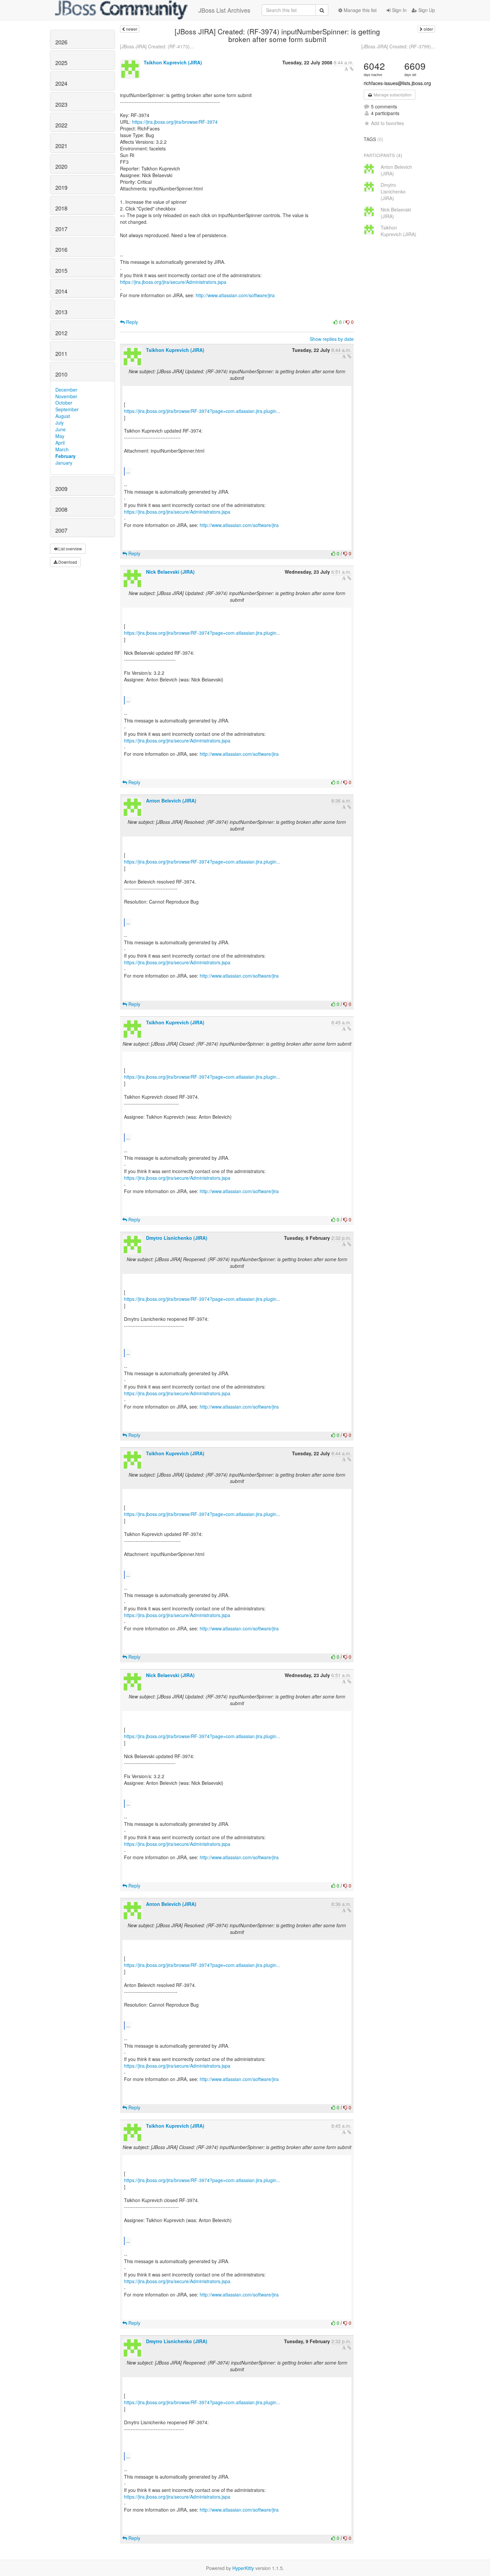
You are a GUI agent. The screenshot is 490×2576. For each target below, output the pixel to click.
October (64, 403)
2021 (61, 146)
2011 (61, 354)
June (60, 429)
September (67, 409)
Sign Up (426, 10)
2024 (61, 83)
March (62, 449)
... (128, 471)
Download (67, 562)
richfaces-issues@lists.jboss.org (397, 83)
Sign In (399, 10)
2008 (61, 509)
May (60, 436)
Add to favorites (387, 123)
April (60, 443)
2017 (61, 229)
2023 (61, 104)
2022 (61, 125)
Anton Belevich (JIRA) (171, 801)
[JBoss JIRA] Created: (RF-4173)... (157, 46)
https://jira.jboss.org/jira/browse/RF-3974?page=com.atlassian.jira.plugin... (202, 411)
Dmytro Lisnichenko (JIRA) (177, 1238)
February (65, 456)
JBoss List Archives (224, 10)
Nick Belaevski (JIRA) (170, 572)
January (64, 463)
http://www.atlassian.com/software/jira (235, 295)
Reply (131, 322)
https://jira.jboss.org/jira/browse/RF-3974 (175, 122)
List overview (70, 549)
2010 (61, 374)
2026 (61, 42)
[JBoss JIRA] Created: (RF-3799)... (398, 46)
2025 (61, 63)
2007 (61, 530)
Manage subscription (392, 95)
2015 (61, 271)
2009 (61, 489)
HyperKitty (243, 2568)
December (66, 390)
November (66, 396)
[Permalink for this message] (352, 69)
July (59, 423)
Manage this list (359, 10)
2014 (61, 291)
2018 (61, 208)
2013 (61, 312)
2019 (61, 187)
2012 (61, 333)
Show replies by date (332, 339)
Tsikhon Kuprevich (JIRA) (173, 62)
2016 (61, 249)
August (63, 416)
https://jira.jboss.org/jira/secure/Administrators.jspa (173, 282)
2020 (61, 166)
